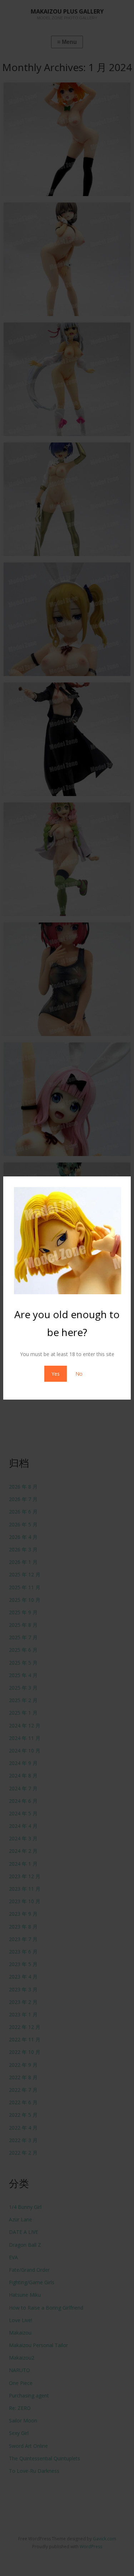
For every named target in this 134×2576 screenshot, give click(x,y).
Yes (56, 1374)
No (79, 1374)
